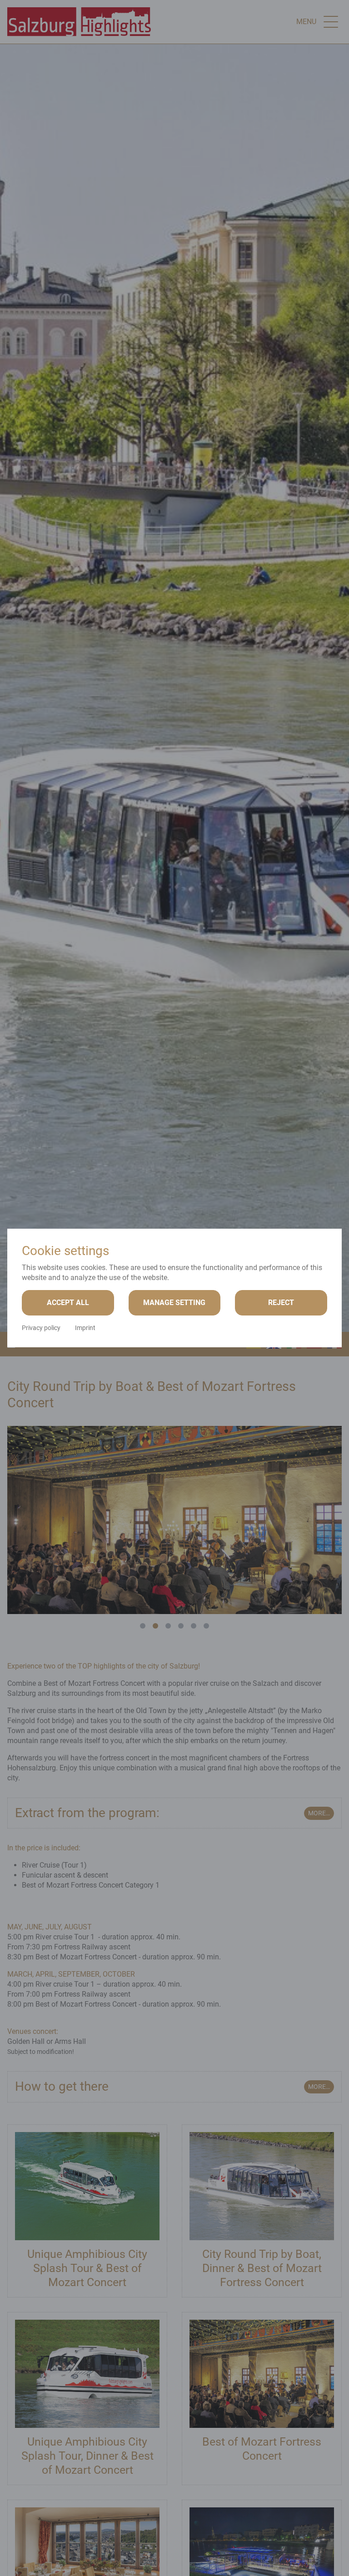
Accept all (68, 1303)
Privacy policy (41, 1328)
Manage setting (174, 1303)
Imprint (85, 1328)
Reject (281, 1303)
